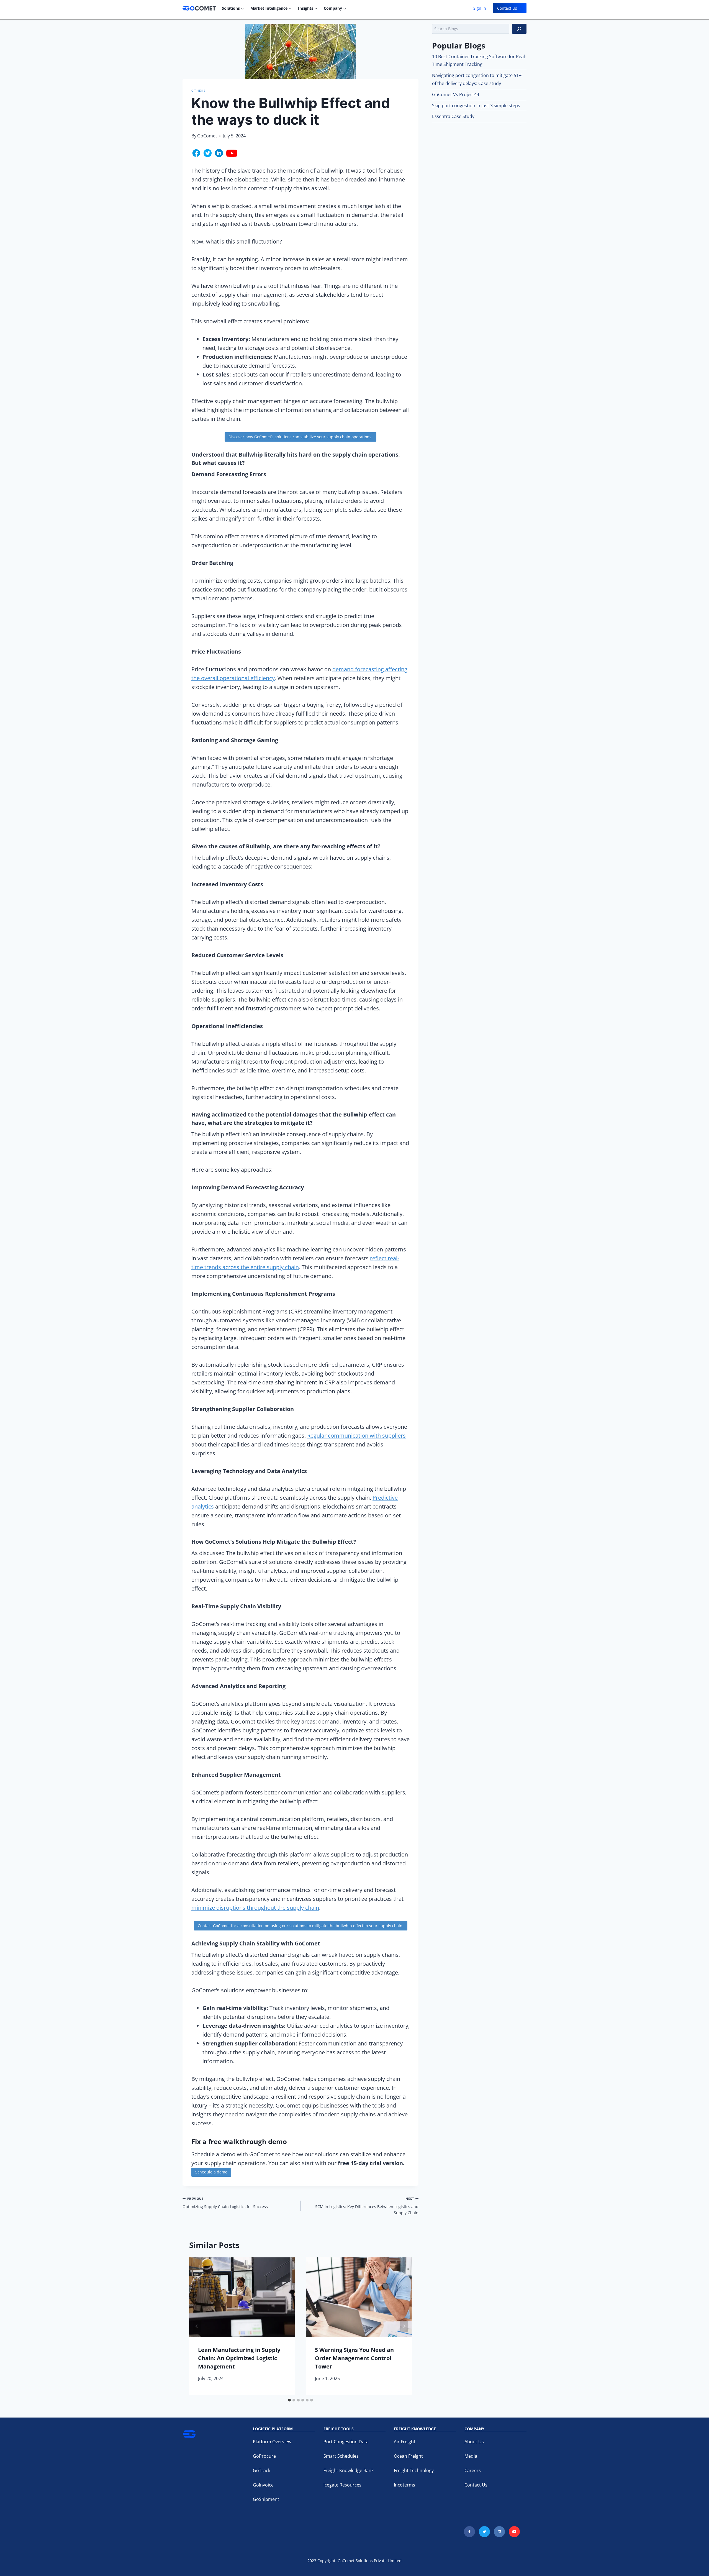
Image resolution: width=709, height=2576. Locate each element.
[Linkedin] (499, 2532)
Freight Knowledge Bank (349, 2470)
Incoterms (404, 2485)
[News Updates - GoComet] (199, 8)
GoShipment (266, 2499)
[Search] (519, 29)
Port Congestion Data (346, 2442)
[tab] (289, 2400)
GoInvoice (263, 2485)
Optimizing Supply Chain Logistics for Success (225, 2203)
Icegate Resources (342, 2485)
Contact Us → (510, 8)
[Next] (404, 2326)
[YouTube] (514, 2532)
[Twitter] (484, 2532)
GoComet (207, 136)
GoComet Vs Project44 (456, 94)
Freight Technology (414, 2470)
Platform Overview (272, 2442)
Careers (473, 2470)
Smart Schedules (341, 2456)
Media (471, 2456)
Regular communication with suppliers (356, 1436)
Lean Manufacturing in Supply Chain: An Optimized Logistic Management (239, 2358)
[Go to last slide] (197, 2326)
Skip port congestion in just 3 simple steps (476, 106)
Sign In (480, 8)
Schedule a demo (211, 2172)
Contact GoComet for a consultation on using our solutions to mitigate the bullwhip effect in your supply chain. (301, 1926)
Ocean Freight (408, 2456)
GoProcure (264, 2456)
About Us (474, 2442)
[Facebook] (469, 2532)
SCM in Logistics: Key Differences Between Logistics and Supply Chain (367, 2206)
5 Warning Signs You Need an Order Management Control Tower (354, 2358)
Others (199, 91)
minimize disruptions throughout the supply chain (255, 1908)
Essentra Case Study (453, 116)
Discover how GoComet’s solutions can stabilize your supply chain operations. (300, 437)
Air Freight (405, 2442)
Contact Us (476, 2485)
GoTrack (262, 2470)
